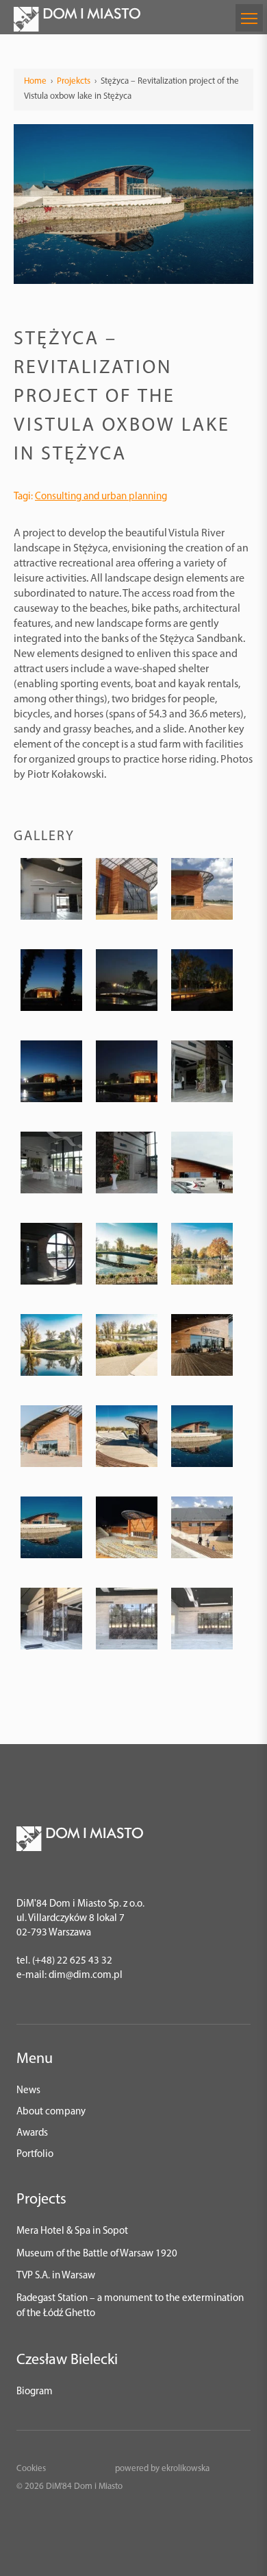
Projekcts (74, 81)
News (28, 2091)
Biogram (35, 2392)
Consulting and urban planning (101, 497)
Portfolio (35, 2155)
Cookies (31, 2469)
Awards (32, 2133)
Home (35, 81)
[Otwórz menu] (249, 18)
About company (51, 2112)
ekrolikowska (186, 2469)
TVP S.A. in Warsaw (56, 2276)
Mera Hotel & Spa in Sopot (72, 2231)
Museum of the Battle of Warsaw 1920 (97, 2254)
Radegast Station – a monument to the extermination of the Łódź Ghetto (130, 2306)
